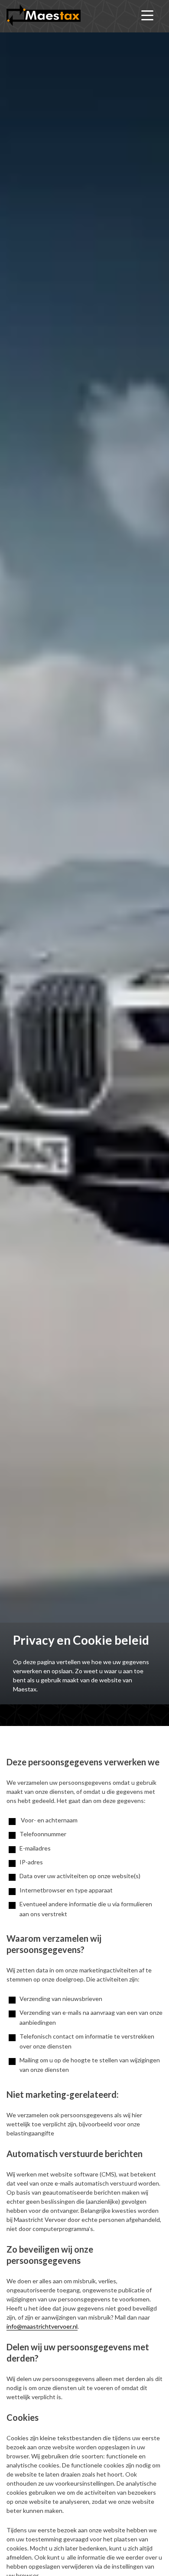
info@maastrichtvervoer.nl (42, 2326)
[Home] (44, 15)
